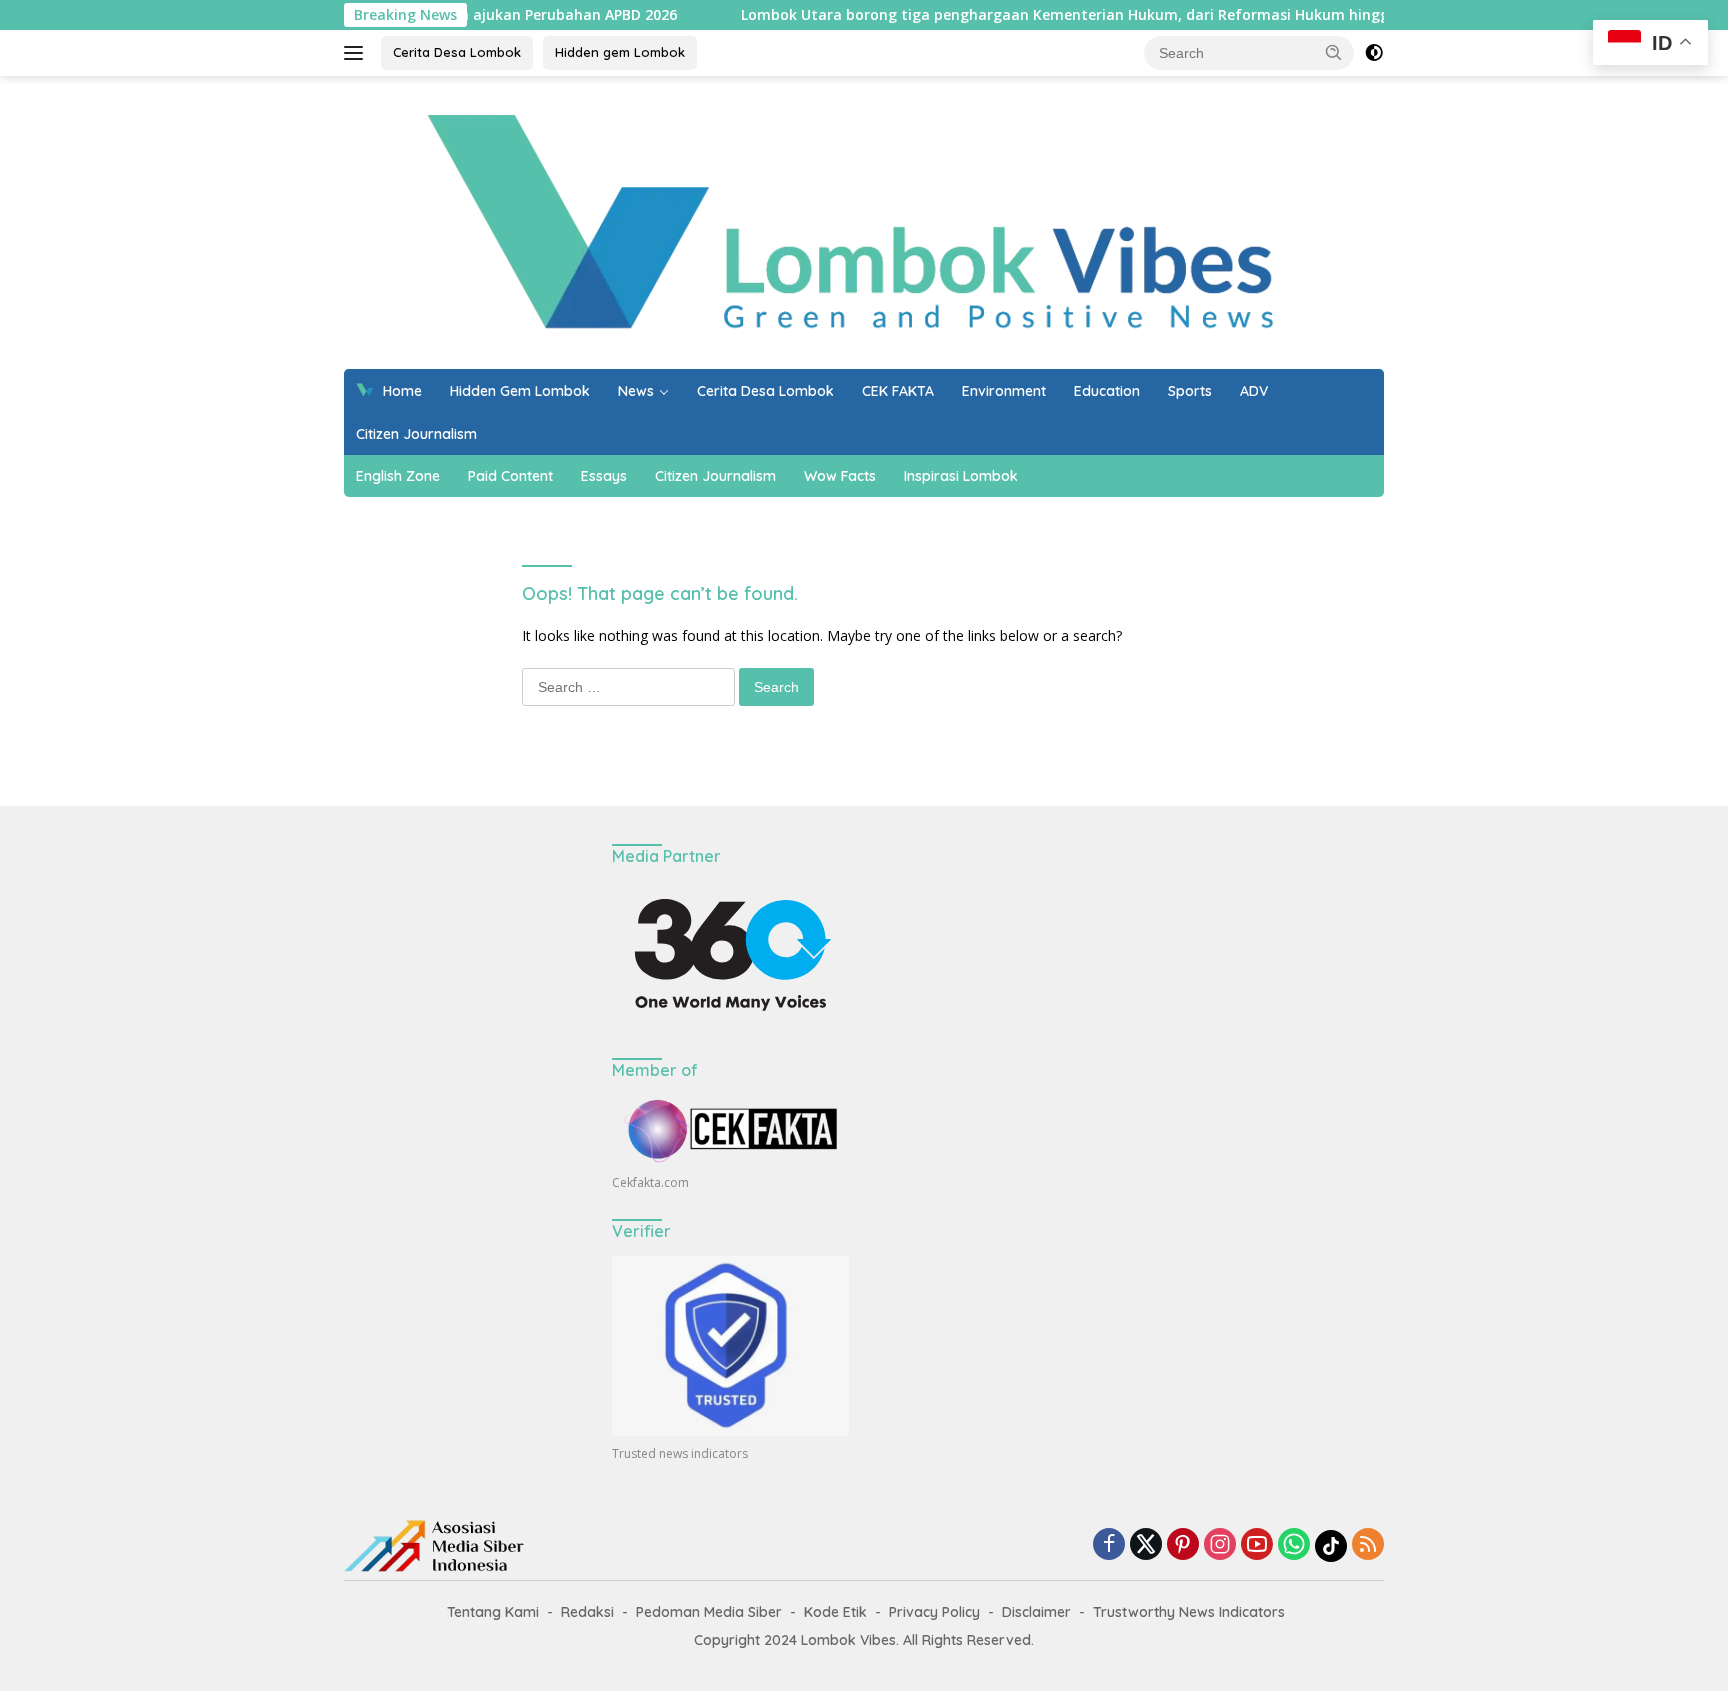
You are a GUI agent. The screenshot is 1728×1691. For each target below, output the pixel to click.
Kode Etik (835, 1612)
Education (1107, 391)
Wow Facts (840, 476)
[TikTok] (1331, 1546)
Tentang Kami (493, 1612)
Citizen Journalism (416, 434)
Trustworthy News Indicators (1189, 1612)
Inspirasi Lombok (961, 476)
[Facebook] (1109, 1545)
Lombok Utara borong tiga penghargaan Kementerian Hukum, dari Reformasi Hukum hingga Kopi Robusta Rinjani (1086, 15)
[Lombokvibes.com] (856, 220)
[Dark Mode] (1374, 53)
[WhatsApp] (1294, 1545)
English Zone (398, 476)
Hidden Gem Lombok (520, 391)
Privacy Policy (934, 1612)
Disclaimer (1036, 1612)
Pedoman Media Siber (709, 1612)
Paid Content (510, 476)
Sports (1190, 391)
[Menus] (357, 53)
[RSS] (1368, 1545)
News (636, 391)
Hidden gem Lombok (620, 52)
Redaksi (587, 1612)
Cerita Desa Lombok (457, 52)
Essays (604, 476)
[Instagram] (1220, 1545)
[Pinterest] (1183, 1545)
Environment (1004, 391)
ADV (1254, 391)
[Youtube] (1257, 1545)
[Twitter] (1146, 1545)
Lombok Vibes (848, 1640)
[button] (1334, 52)
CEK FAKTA (898, 391)
